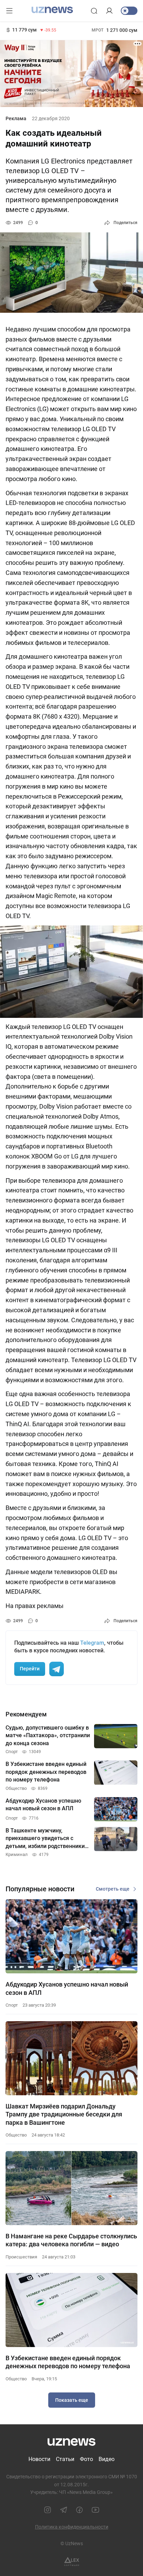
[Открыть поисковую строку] (94, 11)
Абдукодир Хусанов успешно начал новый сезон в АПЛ (67, 1988)
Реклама (16, 118)
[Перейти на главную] (52, 10)
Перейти (30, 1669)
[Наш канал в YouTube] (95, 2510)
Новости (39, 2459)
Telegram (92, 1643)
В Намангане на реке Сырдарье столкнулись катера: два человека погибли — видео (71, 2240)
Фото (86, 2459)
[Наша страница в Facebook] (79, 2510)
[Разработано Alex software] (72, 2562)
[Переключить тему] (129, 11)
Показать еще (72, 2400)
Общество (16, 2135)
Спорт (12, 2005)
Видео (107, 2459)
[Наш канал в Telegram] (64, 2510)
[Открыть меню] (9, 11)
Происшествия (21, 2257)
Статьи (65, 2459)
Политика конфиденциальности (72, 2527)
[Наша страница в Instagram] (48, 2510)
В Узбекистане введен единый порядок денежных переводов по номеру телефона (68, 2362)
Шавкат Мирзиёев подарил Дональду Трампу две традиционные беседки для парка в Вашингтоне (64, 2114)
